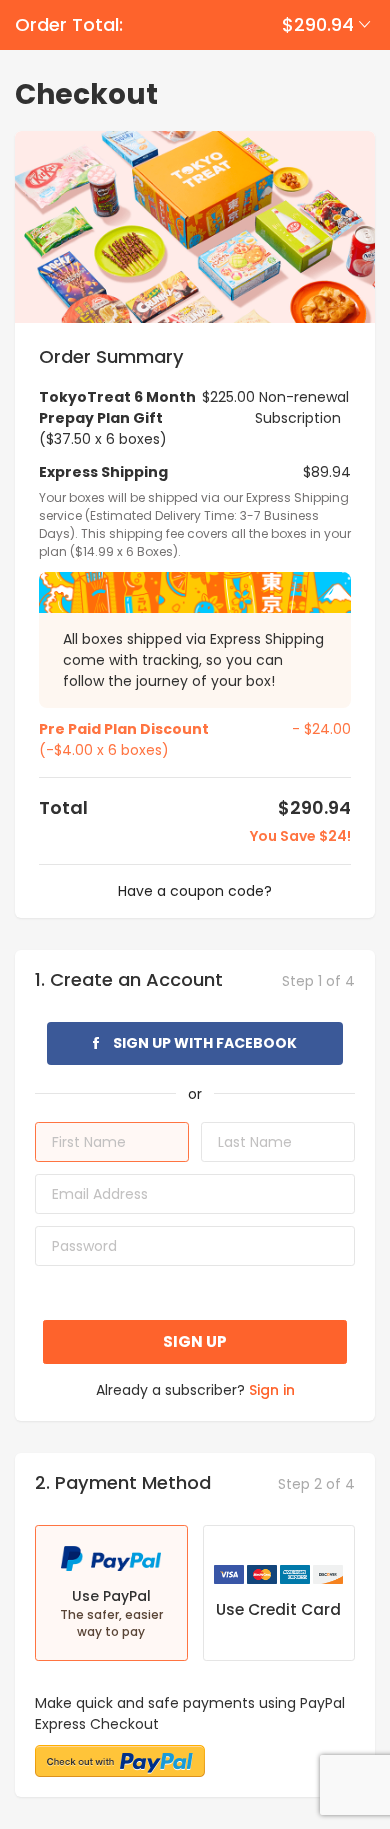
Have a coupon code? (195, 891)
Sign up (195, 1341)
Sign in (272, 1390)
